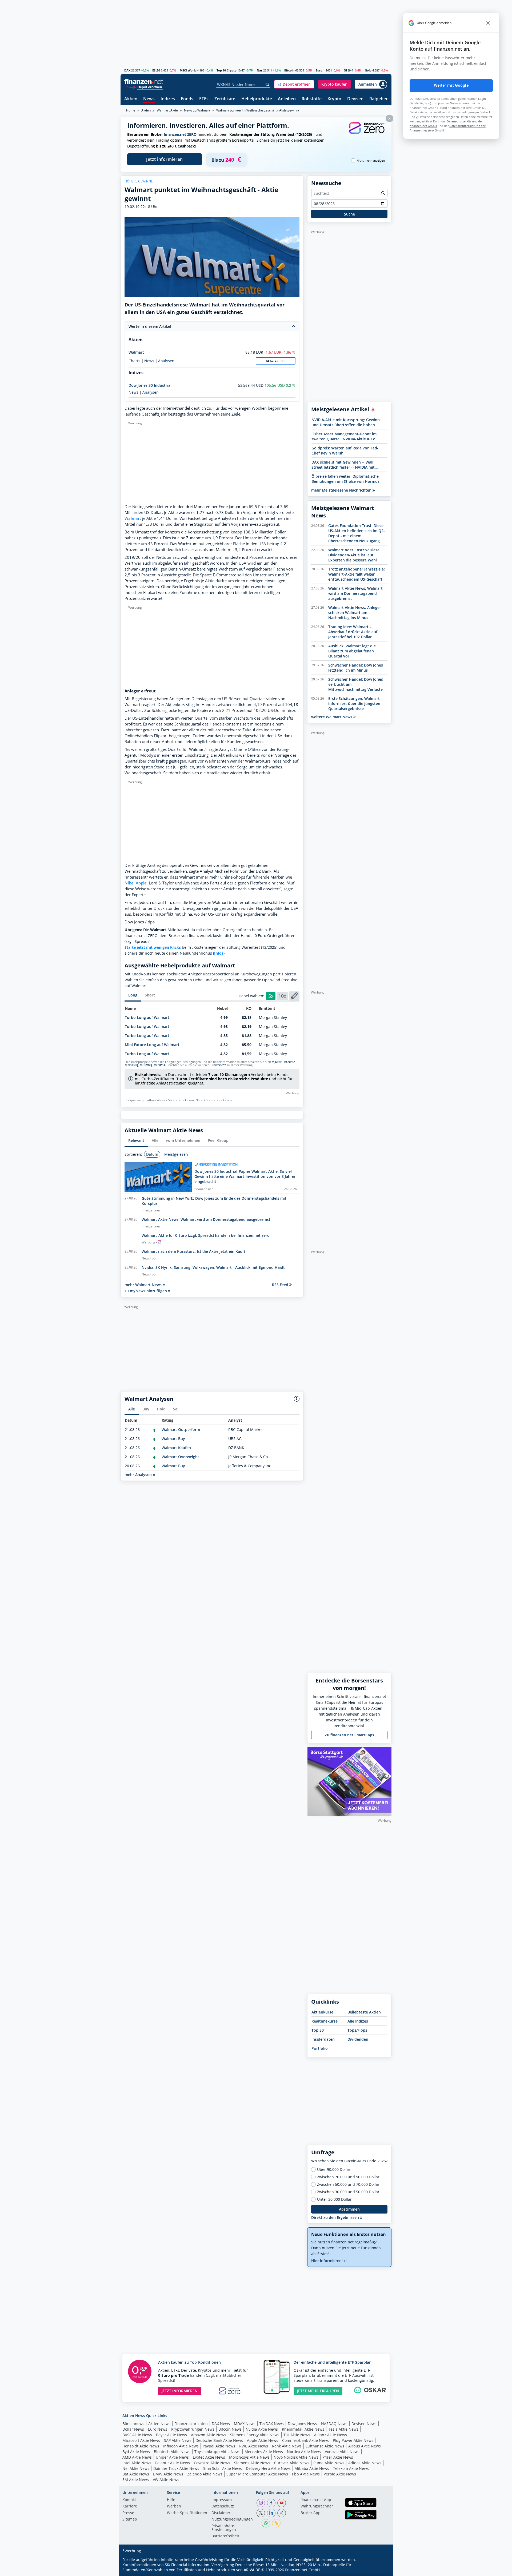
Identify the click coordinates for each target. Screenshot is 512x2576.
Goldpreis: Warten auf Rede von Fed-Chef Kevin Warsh (345, 450)
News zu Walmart (197, 110)
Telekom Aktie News (351, 2468)
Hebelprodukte (257, 99)
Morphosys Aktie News (249, 2457)
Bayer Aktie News (171, 2435)
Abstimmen (349, 2209)
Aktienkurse (322, 2012)
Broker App (311, 2513)
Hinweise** (218, 1065)
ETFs (204, 99)
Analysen (166, 361)
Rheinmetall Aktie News (303, 2429)
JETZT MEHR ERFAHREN (318, 2391)
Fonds (187, 99)
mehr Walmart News (144, 1285)
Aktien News (159, 2424)
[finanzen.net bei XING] (282, 2513)
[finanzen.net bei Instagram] (261, 2503)
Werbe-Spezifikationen (187, 2513)
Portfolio (320, 2048)
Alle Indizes (358, 2021)
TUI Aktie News (297, 2435)
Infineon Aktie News (181, 2446)
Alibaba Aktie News (312, 2468)
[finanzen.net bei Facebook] (271, 2503)
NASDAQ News (334, 2424)
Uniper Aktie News (172, 2457)
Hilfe (171, 2500)
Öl (345, 70)
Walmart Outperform (181, 1429)
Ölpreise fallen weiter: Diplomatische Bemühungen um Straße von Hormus (345, 479)
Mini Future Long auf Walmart (152, 1045)
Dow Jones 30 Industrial (150, 385)
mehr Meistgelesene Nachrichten (342, 490)
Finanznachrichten (191, 2424)
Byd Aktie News (136, 2452)
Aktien (131, 99)
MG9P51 (159, 1065)
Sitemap (130, 2519)
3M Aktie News (136, 2480)
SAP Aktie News (178, 2440)
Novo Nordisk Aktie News (296, 2457)
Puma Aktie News (329, 2463)
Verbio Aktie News (340, 2474)
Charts (134, 361)
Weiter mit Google (451, 85)
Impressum (222, 2500)
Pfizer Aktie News (338, 2457)
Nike (129, 883)
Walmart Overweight (180, 1457)
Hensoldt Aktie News (141, 2446)
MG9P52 (289, 1062)
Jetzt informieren (165, 159)
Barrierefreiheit (225, 2536)
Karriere (130, 2506)
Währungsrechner (317, 2506)
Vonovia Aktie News (342, 2452)
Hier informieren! (327, 2261)
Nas (260, 70)
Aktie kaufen (276, 361)
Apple (141, 883)
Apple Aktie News (263, 2440)
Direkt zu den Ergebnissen (336, 2217)
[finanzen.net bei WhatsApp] (266, 2523)
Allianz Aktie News (331, 2435)
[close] (488, 23)
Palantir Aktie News (173, 2463)
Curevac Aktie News (292, 2463)
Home (131, 110)
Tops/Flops (357, 2030)
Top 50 (318, 2030)
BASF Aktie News (137, 2435)
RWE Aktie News (254, 2446)
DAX (127, 70)
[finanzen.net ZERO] (367, 133)
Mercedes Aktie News (264, 2452)
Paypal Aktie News (219, 2446)
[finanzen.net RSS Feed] (276, 2523)
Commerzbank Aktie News (305, 2440)
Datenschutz (223, 2506)
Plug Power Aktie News (353, 2440)
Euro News (158, 2429)
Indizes (168, 99)
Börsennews (133, 2424)
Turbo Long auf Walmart (147, 1017)
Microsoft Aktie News (141, 2440)
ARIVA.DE (252, 2570)
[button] (294, 84)
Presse (128, 2513)
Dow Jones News (302, 2424)
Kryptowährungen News (193, 2429)
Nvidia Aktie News (262, 2429)
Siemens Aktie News (252, 2463)
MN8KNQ (131, 1065)
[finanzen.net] (144, 81)
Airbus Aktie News (365, 2446)
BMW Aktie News (168, 2474)
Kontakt (129, 2500)
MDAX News (245, 2424)
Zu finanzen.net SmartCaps (349, 1735)
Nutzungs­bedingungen (232, 2519)
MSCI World (188, 70)
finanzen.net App (316, 2500)
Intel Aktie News (137, 2463)
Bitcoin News (230, 2429)
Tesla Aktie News (343, 2429)
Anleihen (287, 99)
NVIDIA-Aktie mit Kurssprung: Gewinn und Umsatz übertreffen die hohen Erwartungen (346, 422)
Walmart (136, 352)
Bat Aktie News (136, 2474)
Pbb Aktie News (306, 2474)
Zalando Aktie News (205, 2474)
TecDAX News (272, 2424)
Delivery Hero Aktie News (268, 2468)
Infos (219, 953)
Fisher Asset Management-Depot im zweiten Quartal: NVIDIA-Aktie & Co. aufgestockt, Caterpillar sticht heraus (345, 436)
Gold (368, 70)
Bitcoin (289, 70)
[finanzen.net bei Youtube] (282, 2503)
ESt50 (156, 70)
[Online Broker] (144, 87)
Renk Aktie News (287, 2446)
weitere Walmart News (332, 717)
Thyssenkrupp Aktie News (217, 2452)
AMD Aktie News (137, 2457)
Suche (349, 214)
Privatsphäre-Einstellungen (224, 2528)
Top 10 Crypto (227, 70)
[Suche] (268, 85)
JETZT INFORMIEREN (180, 2391)
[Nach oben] (381, 2570)
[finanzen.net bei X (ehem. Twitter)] (261, 2513)
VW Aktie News (166, 2480)
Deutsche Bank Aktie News (219, 2440)
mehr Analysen (139, 1475)
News (149, 99)
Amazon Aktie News (209, 2435)
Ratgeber (379, 99)
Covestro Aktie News (212, 2463)
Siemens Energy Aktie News (255, 2435)
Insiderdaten (323, 2039)
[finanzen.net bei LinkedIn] (271, 2513)
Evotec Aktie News (209, 2457)
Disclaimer (221, 2513)
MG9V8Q (146, 1065)
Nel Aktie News (136, 2468)
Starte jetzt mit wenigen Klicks (153, 947)
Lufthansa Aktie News (325, 2446)
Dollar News (133, 2429)
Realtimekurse (325, 2021)
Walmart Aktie (167, 110)
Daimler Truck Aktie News (176, 2468)
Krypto (334, 99)
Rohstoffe (312, 99)
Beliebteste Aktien (364, 2012)
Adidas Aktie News (365, 2463)
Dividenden (358, 2039)
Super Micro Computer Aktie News (257, 2474)
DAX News (221, 2424)
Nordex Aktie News (304, 2452)
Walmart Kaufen (176, 1448)
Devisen (355, 99)
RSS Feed (281, 1285)
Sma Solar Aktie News (223, 2468)
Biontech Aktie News (172, 2452)
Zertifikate (225, 99)
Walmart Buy (173, 1439)
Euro (319, 70)
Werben (174, 2506)
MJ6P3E (277, 1062)
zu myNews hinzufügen (146, 1291)
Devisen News (364, 2424)
